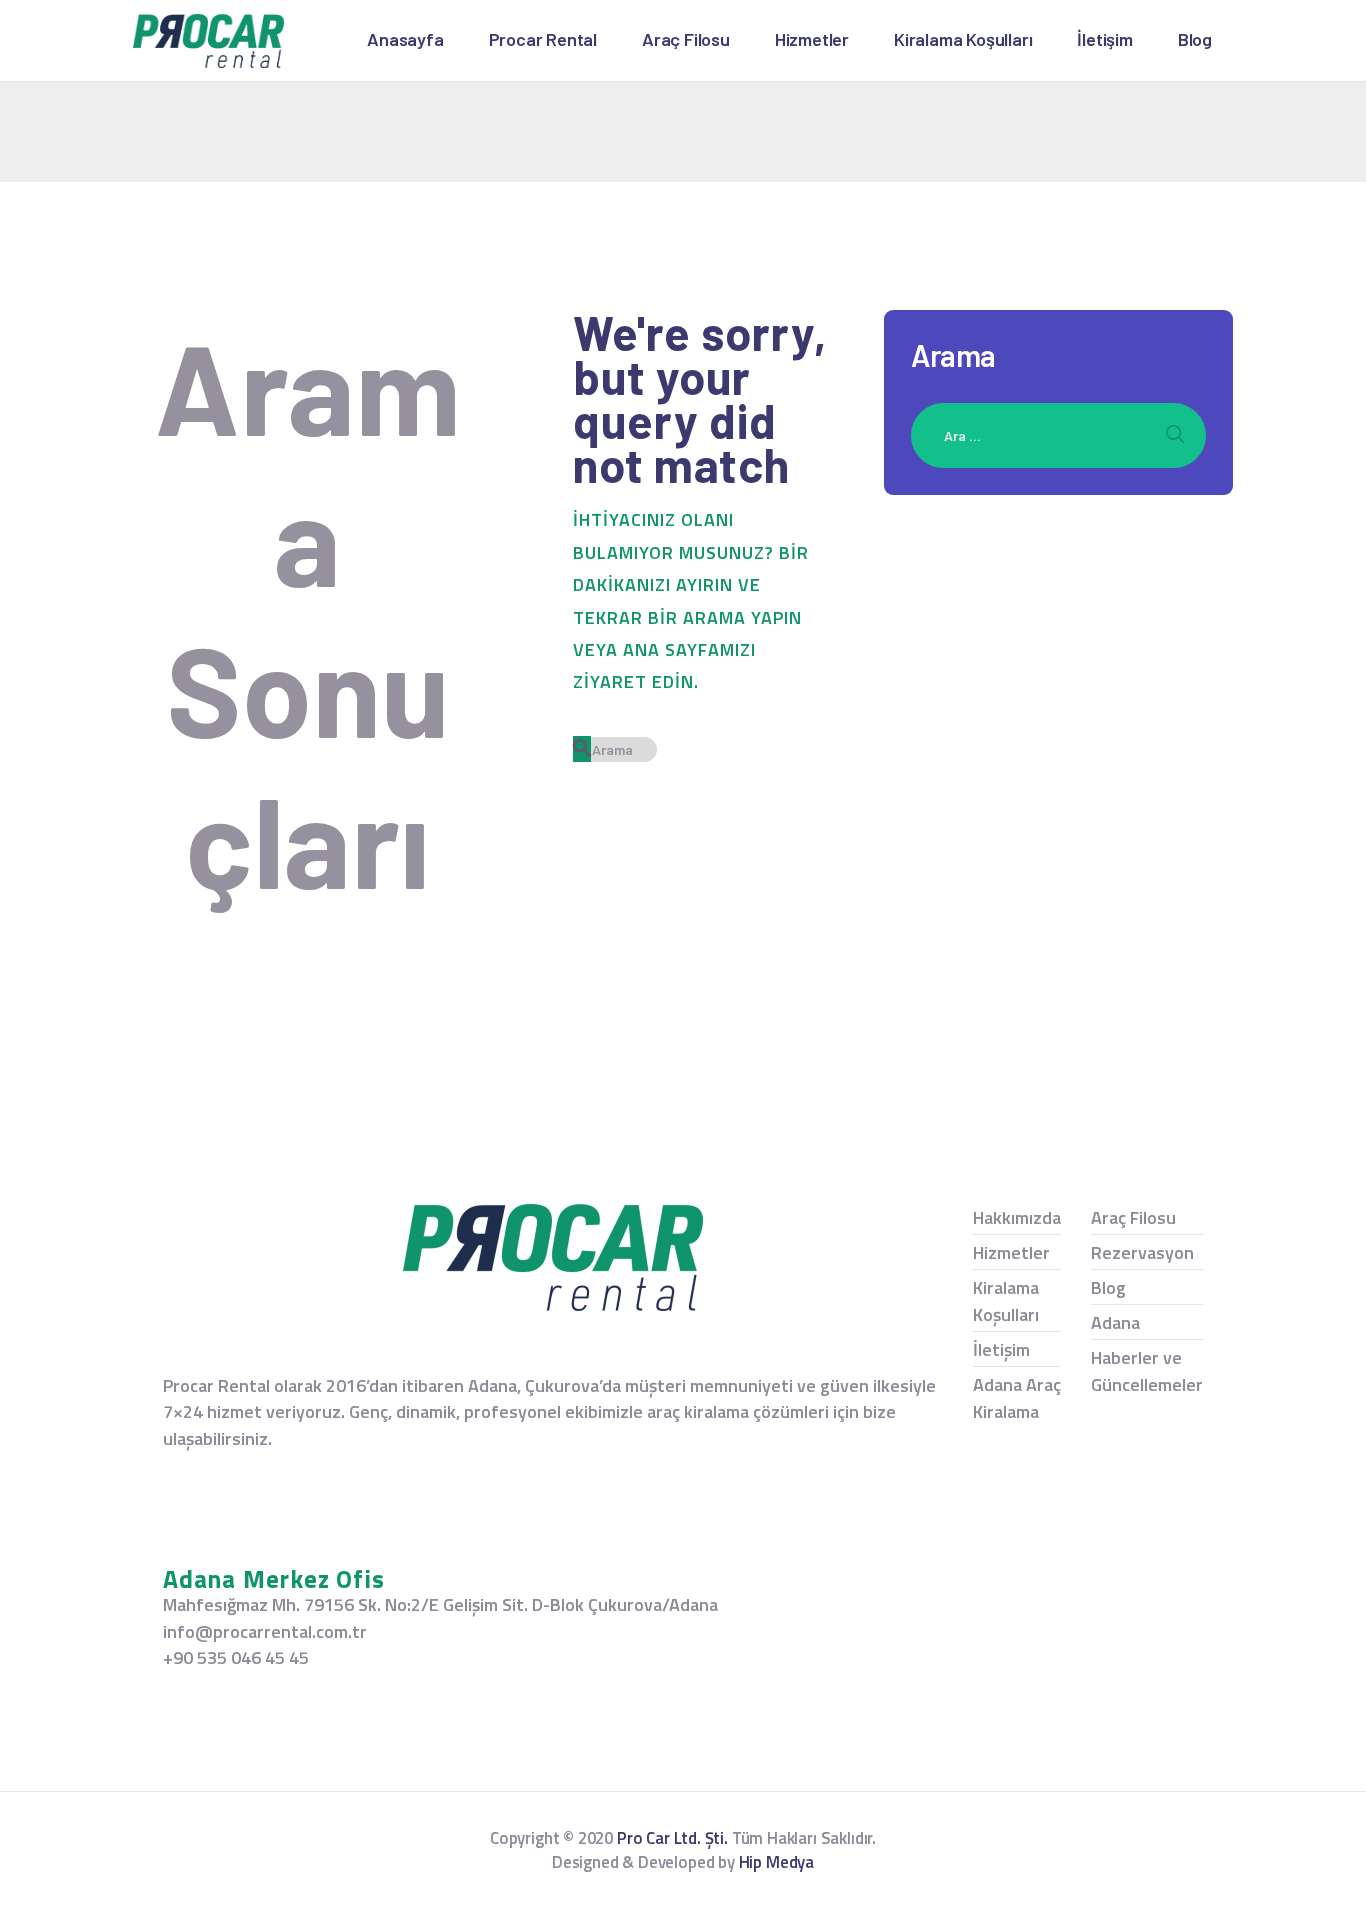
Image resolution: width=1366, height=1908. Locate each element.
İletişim (1001, 1349)
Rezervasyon (1142, 1252)
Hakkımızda (1017, 1217)
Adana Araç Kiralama (1017, 1398)
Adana (1115, 1322)
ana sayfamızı (689, 649)
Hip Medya (776, 1862)
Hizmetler (1011, 1252)
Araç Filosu (1133, 1217)
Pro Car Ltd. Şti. (672, 1838)
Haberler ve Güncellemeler (1147, 1371)
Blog (1108, 1287)
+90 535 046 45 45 (236, 1658)
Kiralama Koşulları (1006, 1301)
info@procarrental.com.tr (265, 1631)
